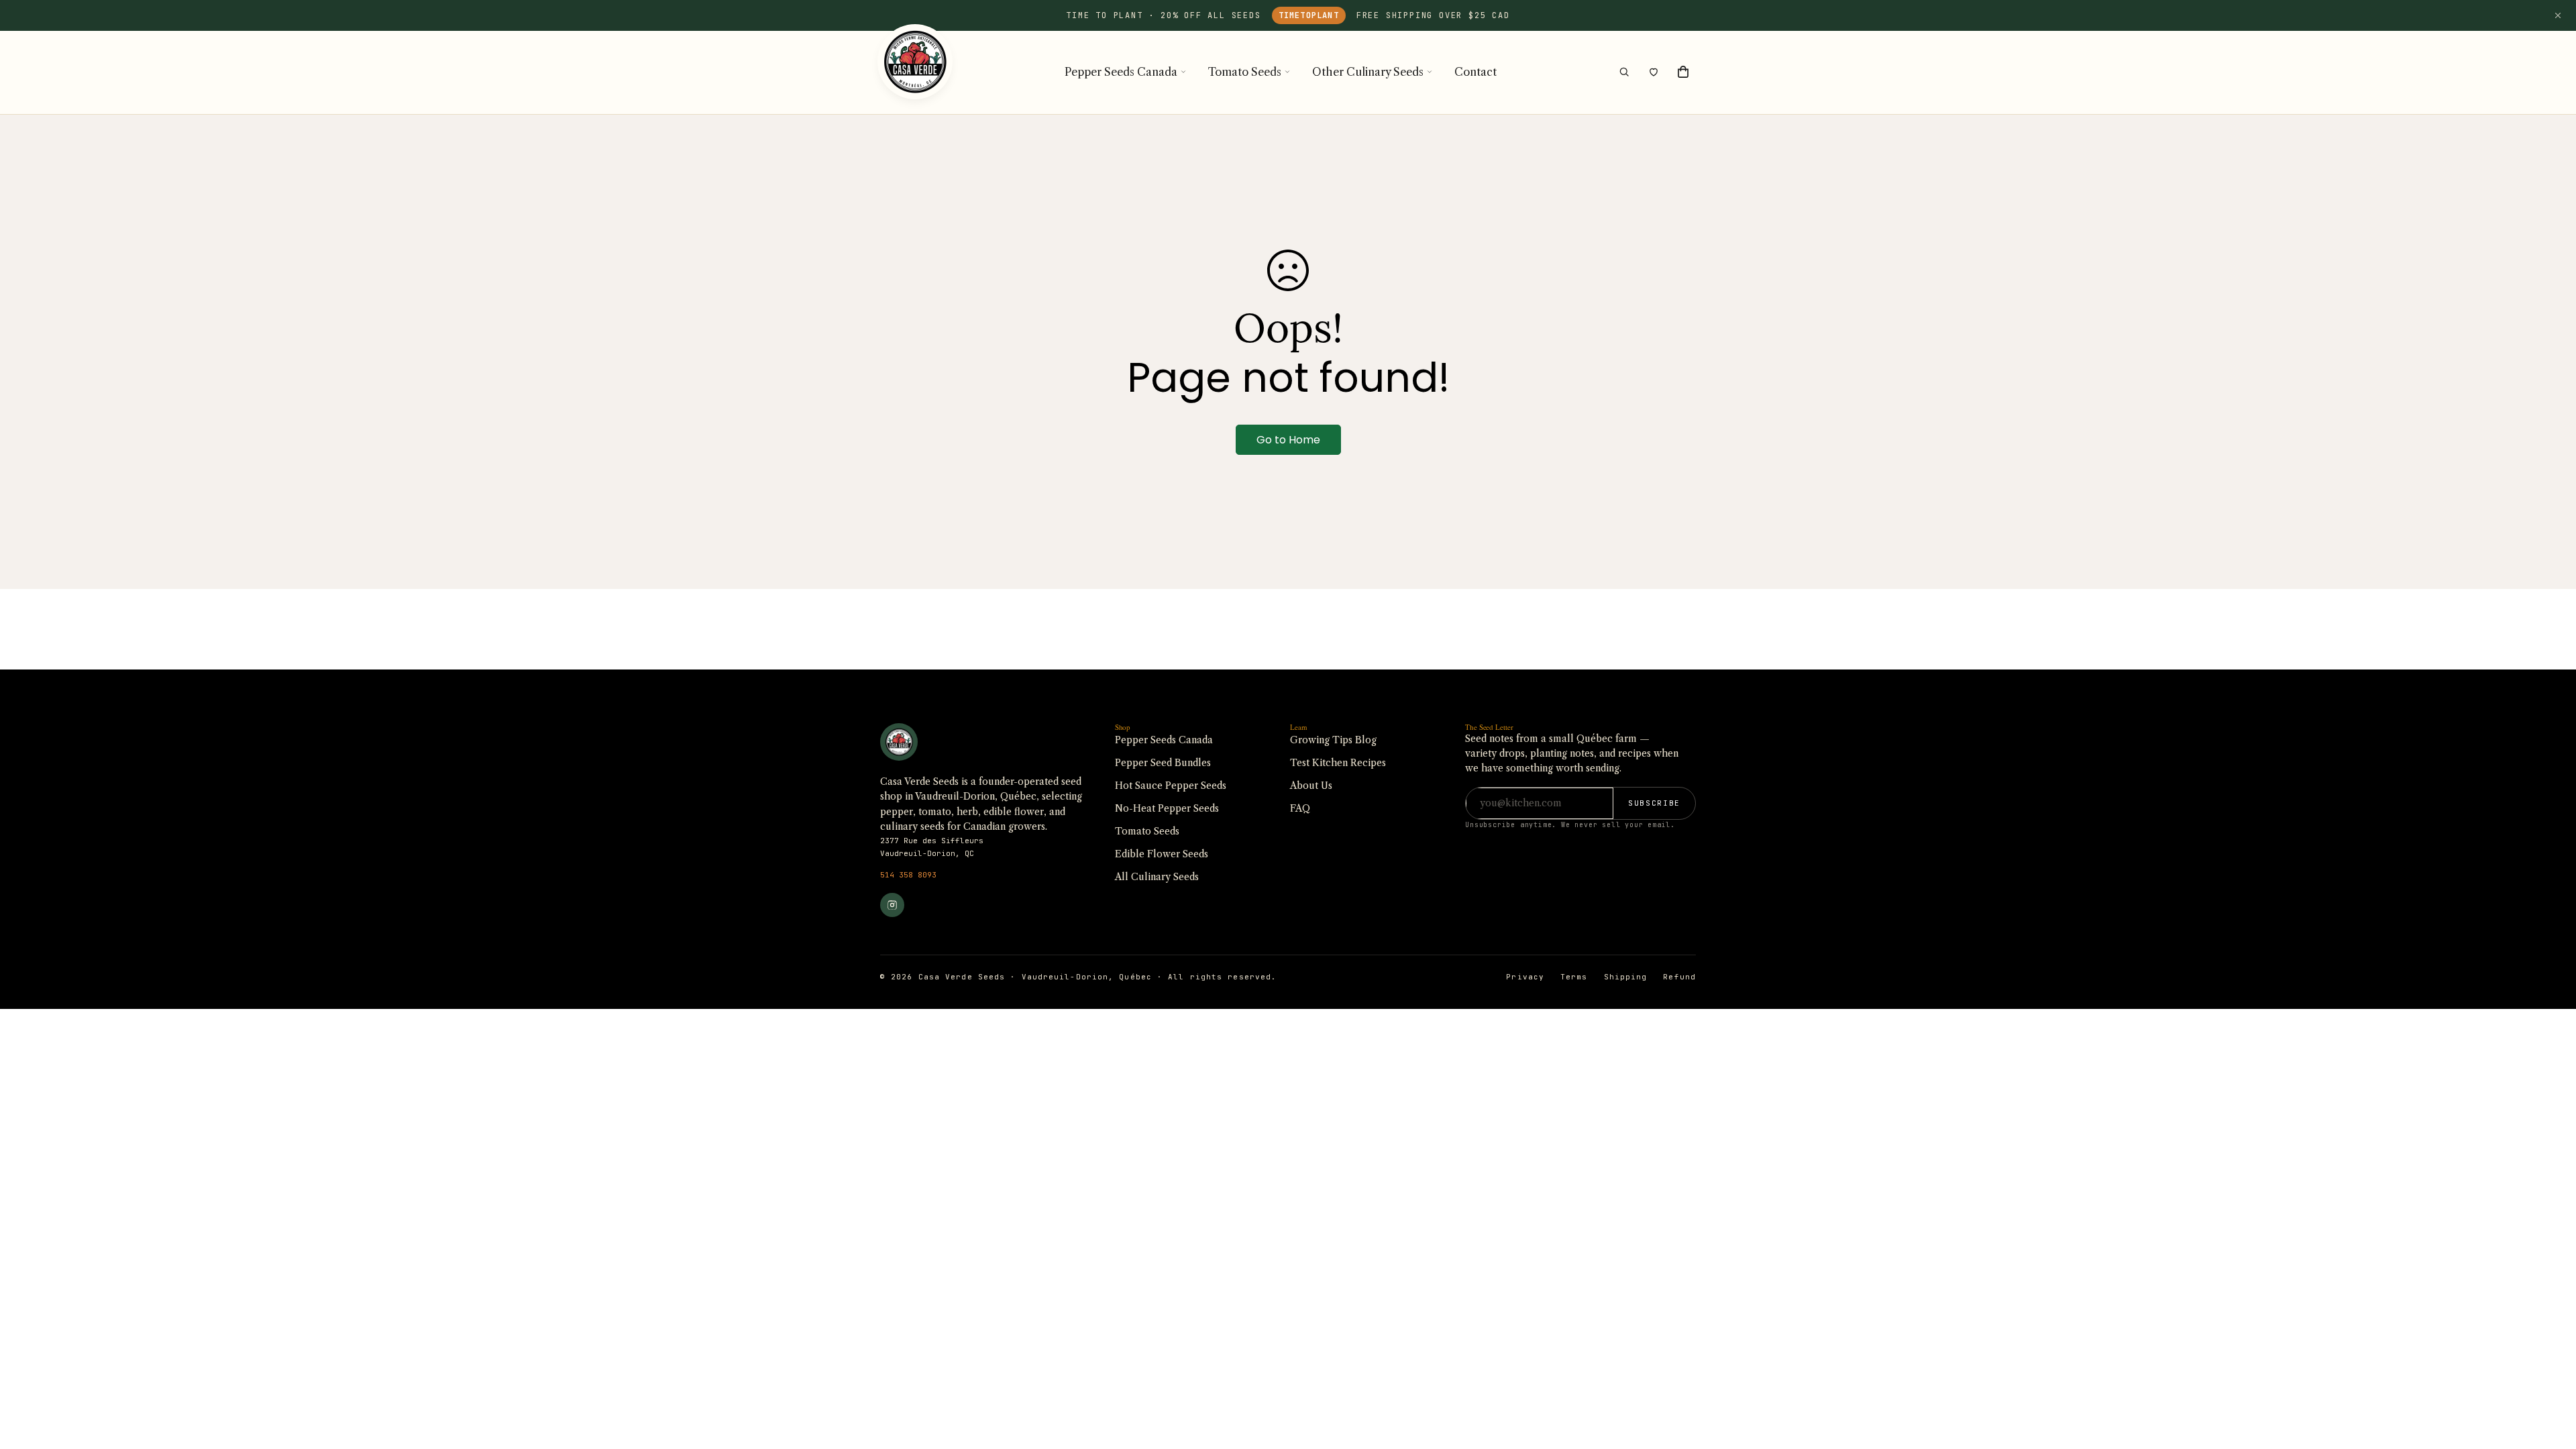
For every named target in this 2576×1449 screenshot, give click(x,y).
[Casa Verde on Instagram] (892, 905)
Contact (1475, 72)
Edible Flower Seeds (1162, 854)
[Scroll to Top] (2550, 1376)
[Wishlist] (1654, 72)
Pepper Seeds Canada (1121, 72)
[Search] (1624, 72)
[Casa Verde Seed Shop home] (915, 72)
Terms (1574, 977)
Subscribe (1654, 803)
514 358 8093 (908, 875)
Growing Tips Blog (1333, 740)
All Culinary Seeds (1157, 877)
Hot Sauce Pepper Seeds (1171, 786)
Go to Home (1288, 440)
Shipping (1626, 977)
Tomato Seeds (1245, 72)
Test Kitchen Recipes (1338, 763)
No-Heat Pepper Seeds (1167, 808)
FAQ (1300, 808)
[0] (1683, 72)
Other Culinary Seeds (1368, 72)
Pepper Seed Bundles (1163, 763)
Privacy (1525, 977)
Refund (1679, 977)
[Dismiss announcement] (2558, 15)
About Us (1311, 786)
